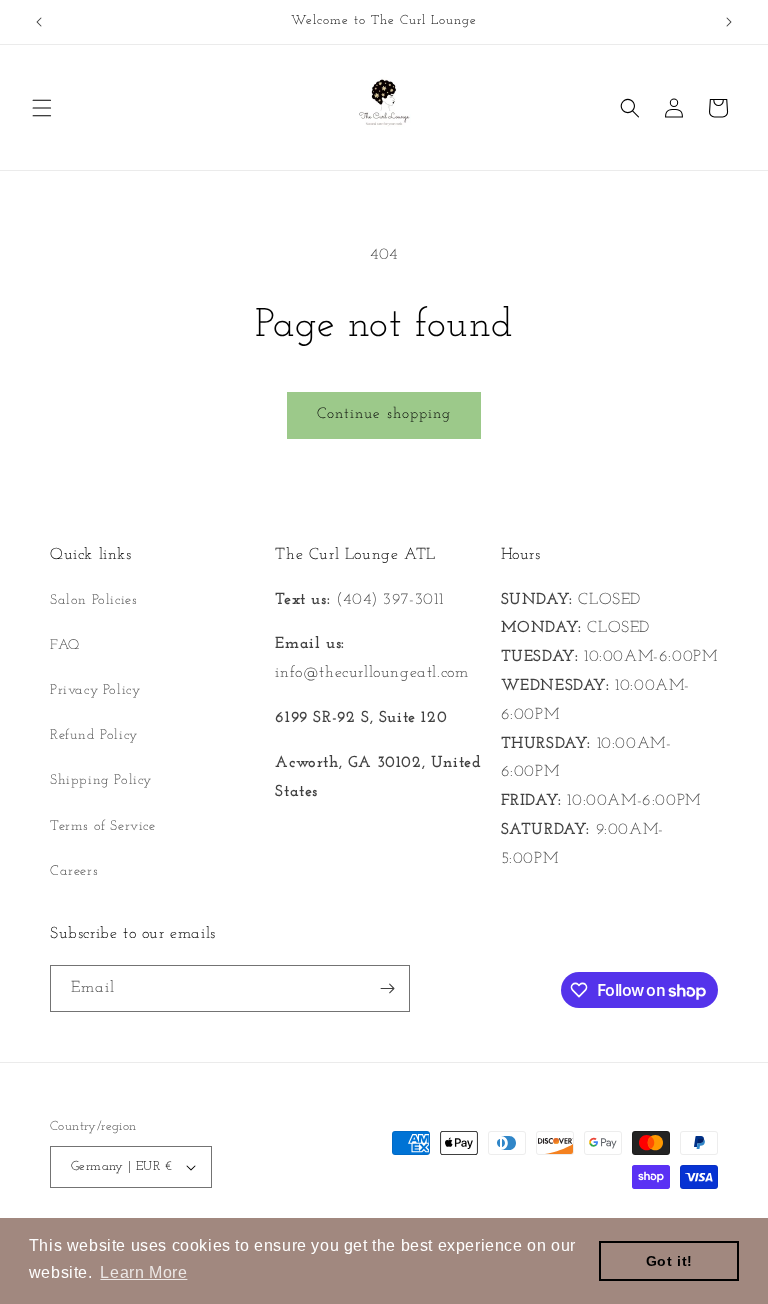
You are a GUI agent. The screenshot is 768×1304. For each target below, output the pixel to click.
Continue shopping (384, 414)
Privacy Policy (95, 690)
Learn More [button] (143, 1272)
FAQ (65, 645)
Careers (74, 871)
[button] (42, 108)
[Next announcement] (729, 22)
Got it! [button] (669, 1261)
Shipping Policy (101, 780)
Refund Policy (94, 735)
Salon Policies (93, 600)
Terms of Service (103, 826)
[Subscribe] (387, 988)
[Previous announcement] (39, 22)
